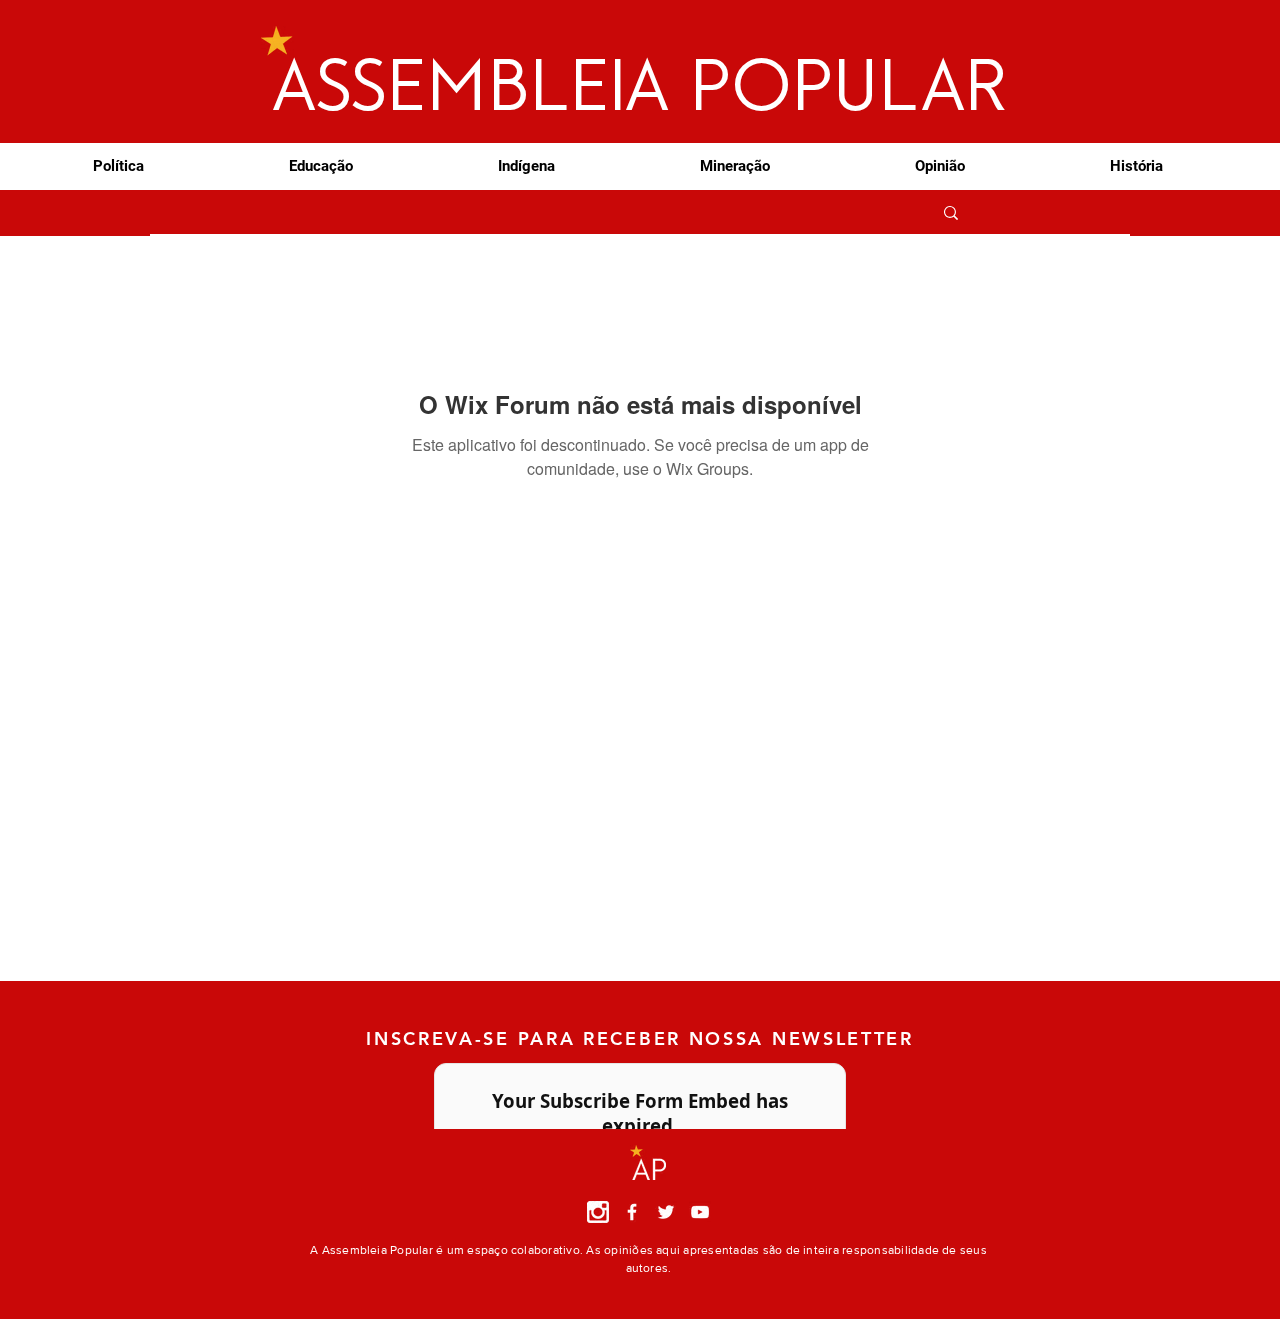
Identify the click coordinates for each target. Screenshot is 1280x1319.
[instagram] (598, 1212)
